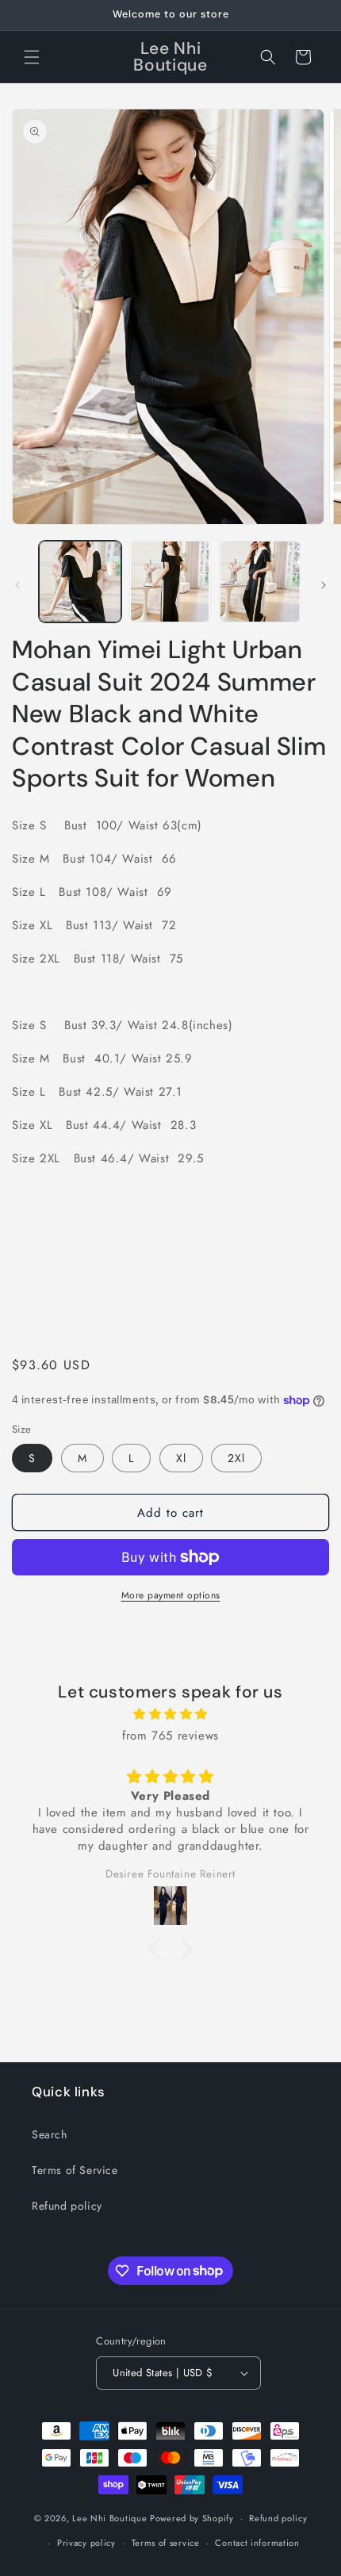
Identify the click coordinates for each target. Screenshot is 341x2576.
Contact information (257, 2543)
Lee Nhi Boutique (109, 2518)
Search (50, 2134)
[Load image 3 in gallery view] (260, 582)
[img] (170, 1714)
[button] (32, 57)
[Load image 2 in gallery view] (170, 582)
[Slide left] (17, 585)
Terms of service (166, 2543)
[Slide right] (324, 585)
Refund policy (67, 2206)
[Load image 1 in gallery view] (80, 582)
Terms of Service (75, 2170)
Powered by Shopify (192, 2518)
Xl (181, 1458)
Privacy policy (86, 2543)
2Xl (236, 1458)
